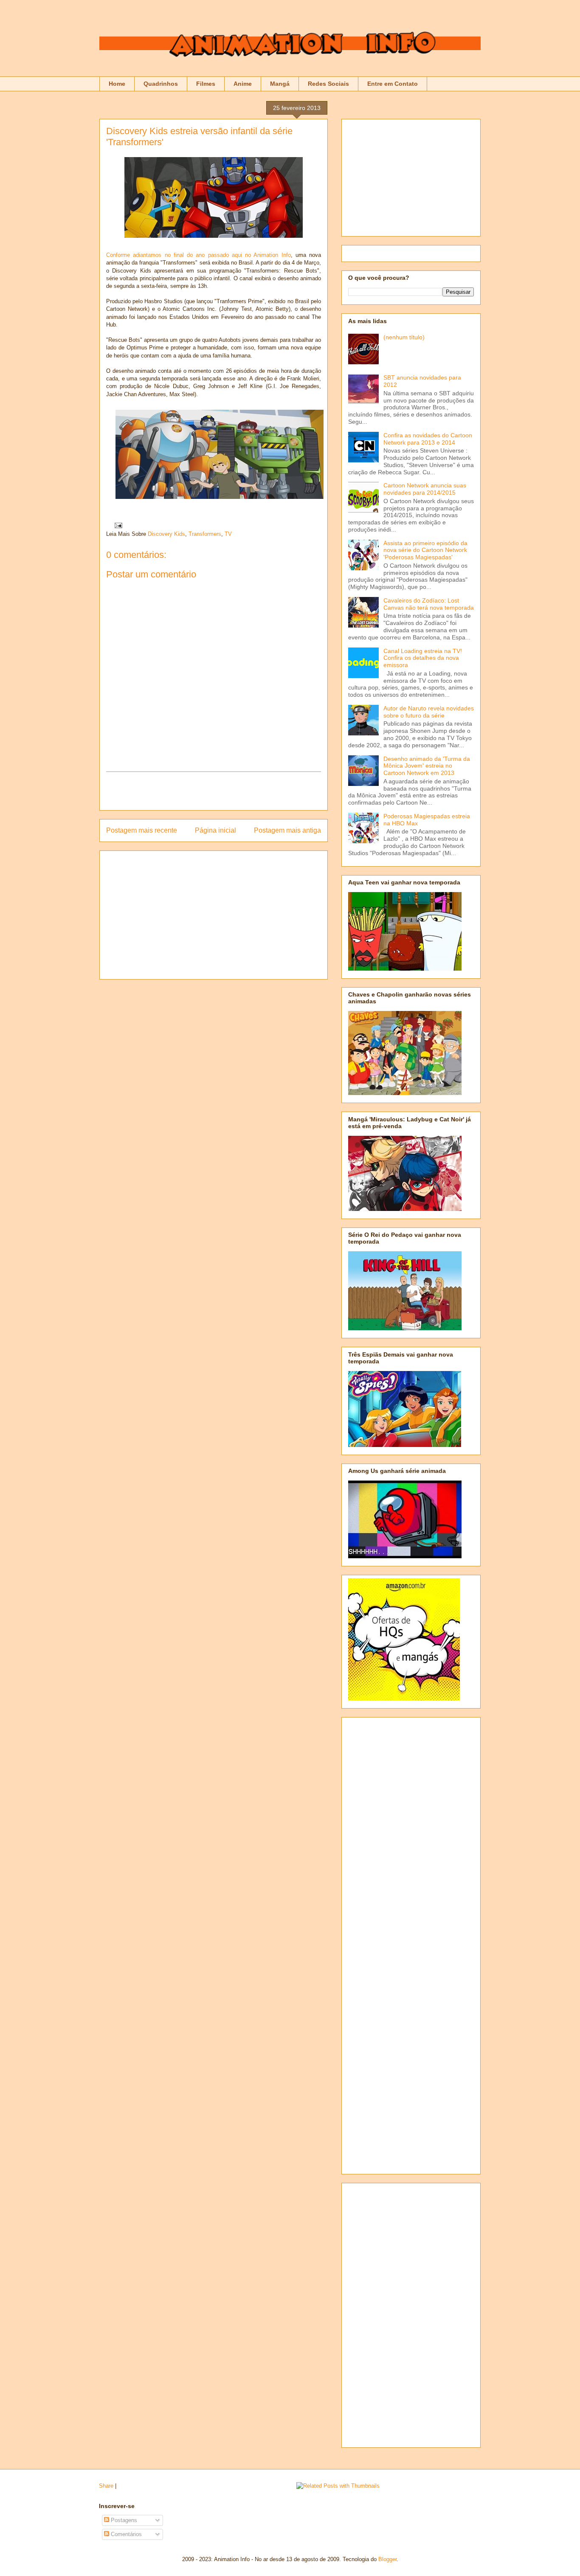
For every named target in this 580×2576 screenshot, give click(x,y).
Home (117, 84)
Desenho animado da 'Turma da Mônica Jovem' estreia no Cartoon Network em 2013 (427, 766)
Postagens (123, 2520)
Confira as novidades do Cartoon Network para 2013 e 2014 (428, 439)
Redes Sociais (328, 84)
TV (228, 534)
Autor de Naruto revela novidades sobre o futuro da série (429, 712)
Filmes (206, 84)
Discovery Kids (166, 534)
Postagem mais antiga (287, 830)
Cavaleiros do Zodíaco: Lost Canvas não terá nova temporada (429, 604)
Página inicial (215, 830)
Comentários (125, 2534)
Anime (243, 84)
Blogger (387, 2559)
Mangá (280, 84)
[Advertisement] (214, 791)
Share (106, 2486)
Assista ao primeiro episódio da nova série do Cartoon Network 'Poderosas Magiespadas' (425, 550)
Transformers (205, 534)
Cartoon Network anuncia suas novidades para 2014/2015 (425, 489)
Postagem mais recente (142, 830)
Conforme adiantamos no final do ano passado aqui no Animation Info (198, 255)
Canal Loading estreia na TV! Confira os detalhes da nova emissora (423, 658)
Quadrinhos (161, 84)
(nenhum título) (404, 337)
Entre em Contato (393, 84)
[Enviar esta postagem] (117, 525)
